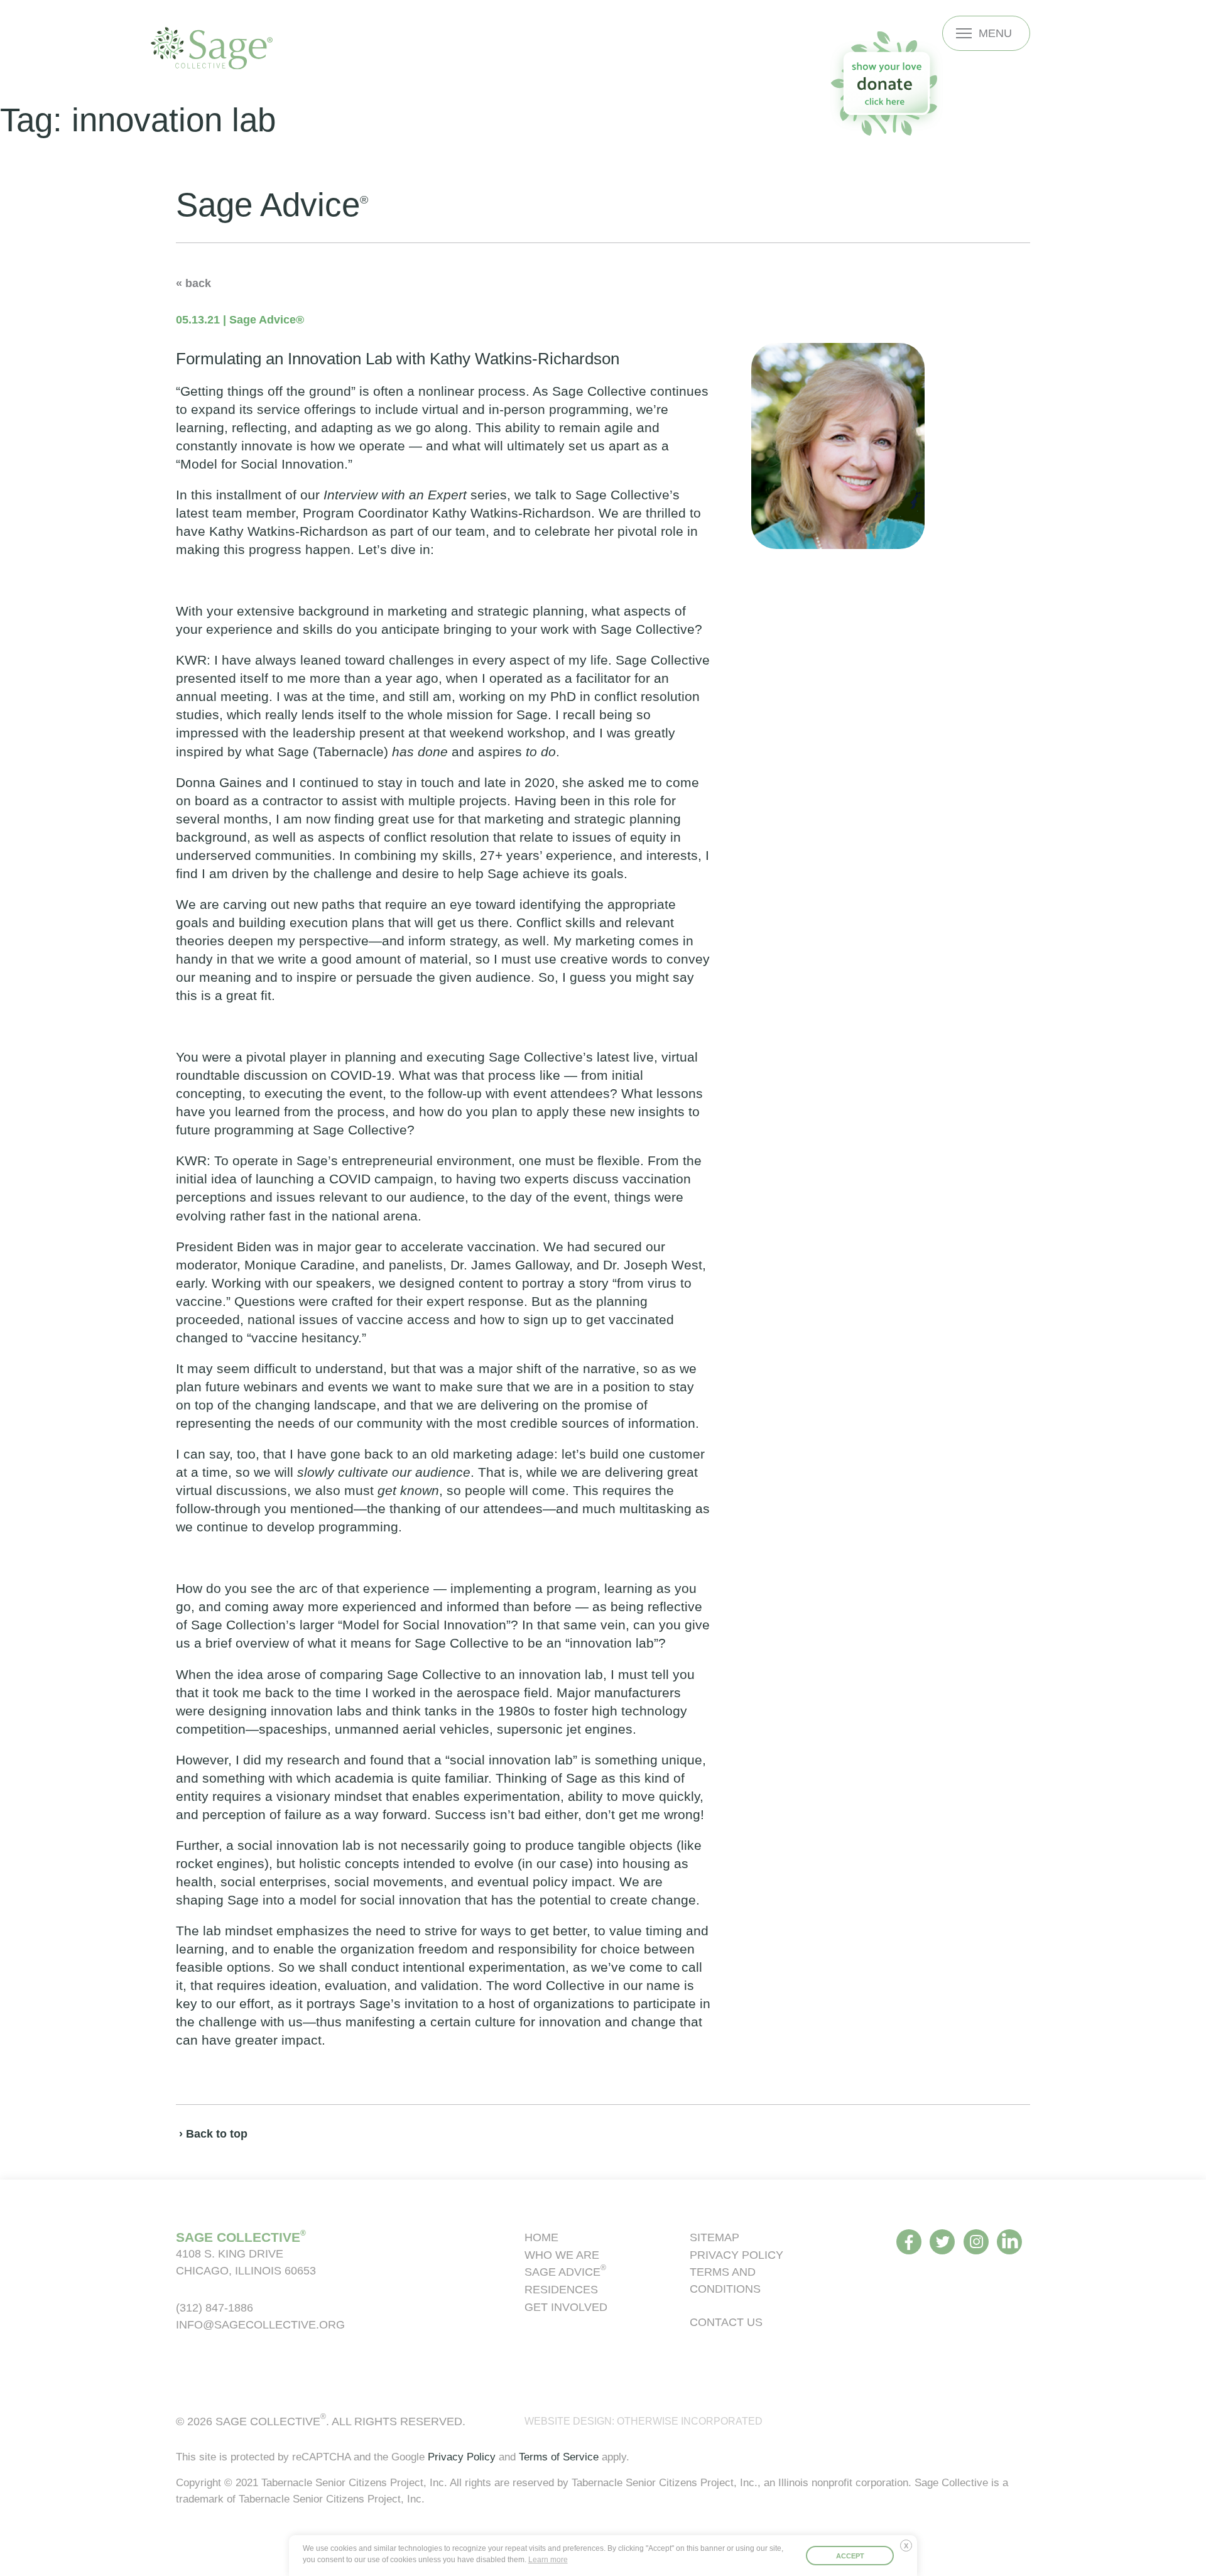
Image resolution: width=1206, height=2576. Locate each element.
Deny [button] (909, 2550)
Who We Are (562, 2255)
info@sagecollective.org (260, 2324)
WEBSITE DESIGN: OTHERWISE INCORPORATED (644, 2421)
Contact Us (726, 2322)
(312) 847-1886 (215, 2307)
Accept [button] (850, 2556)
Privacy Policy (736, 2255)
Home (541, 2237)
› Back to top (213, 2133)
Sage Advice (565, 2272)
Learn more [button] (548, 2560)
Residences (561, 2289)
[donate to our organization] (886, 83)
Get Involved (566, 2307)
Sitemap (714, 2237)
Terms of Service (559, 2457)
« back (193, 283)
